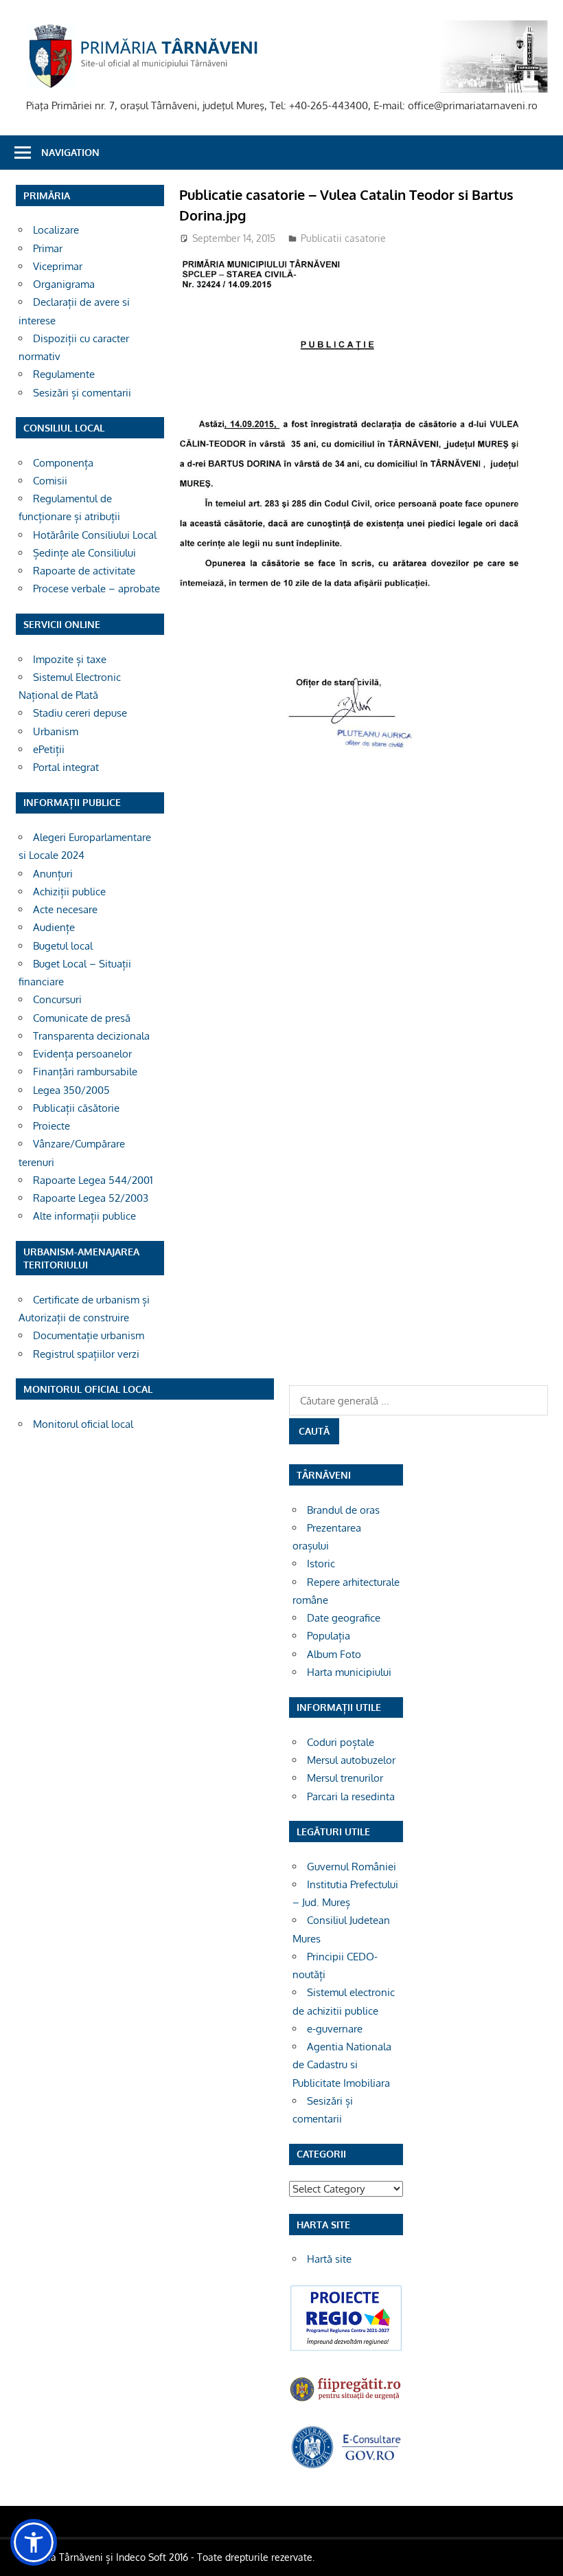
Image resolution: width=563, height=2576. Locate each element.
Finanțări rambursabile (85, 1072)
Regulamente (64, 374)
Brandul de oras (343, 1510)
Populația (329, 1636)
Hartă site (329, 2259)
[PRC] (346, 2349)
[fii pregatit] (346, 2401)
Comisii (50, 481)
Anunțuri (53, 874)
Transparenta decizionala (91, 1036)
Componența (63, 463)
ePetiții (49, 749)
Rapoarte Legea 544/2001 (93, 1180)
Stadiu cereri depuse (80, 713)
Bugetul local (63, 946)
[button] (34, 2542)
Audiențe (54, 927)
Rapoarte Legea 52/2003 (91, 1198)
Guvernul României (352, 1867)
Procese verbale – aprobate (96, 589)
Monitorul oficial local (83, 1424)
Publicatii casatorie (343, 238)
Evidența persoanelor (82, 1054)
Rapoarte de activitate (84, 571)
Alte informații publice (84, 1216)
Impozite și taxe (70, 659)
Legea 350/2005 (71, 1090)
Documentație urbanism (89, 1335)
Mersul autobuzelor (351, 1760)
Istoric (321, 1564)
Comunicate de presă (82, 1018)
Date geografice (344, 1618)
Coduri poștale (341, 1742)
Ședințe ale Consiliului (84, 553)
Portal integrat (66, 767)
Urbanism (56, 731)
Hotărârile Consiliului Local (95, 535)
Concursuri (57, 999)
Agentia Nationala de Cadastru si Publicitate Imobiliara (342, 2065)
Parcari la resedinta (351, 1796)
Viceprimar (58, 266)
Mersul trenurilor (345, 1778)
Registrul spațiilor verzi (86, 1354)
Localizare (56, 230)
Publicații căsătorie (76, 1108)
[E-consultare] (346, 2466)
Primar (48, 248)
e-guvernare (335, 2029)
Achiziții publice (69, 892)
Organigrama (64, 284)
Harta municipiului (349, 1672)
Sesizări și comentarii (82, 393)
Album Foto (334, 1654)
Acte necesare (65, 909)
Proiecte (51, 1126)
